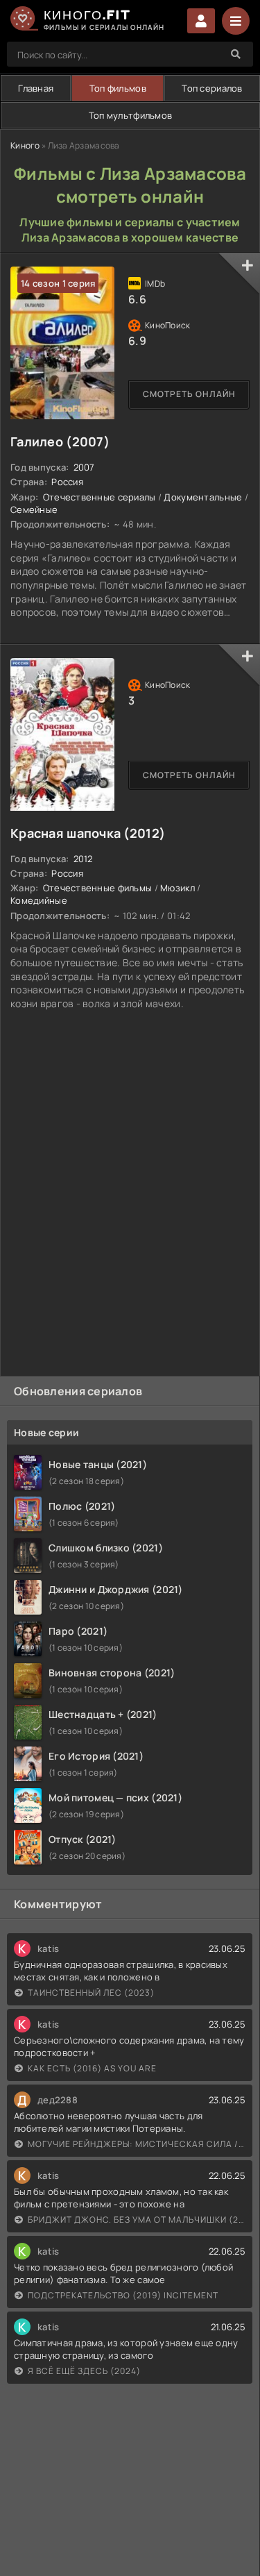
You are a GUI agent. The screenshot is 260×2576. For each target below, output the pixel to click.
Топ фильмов (118, 88)
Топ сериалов (212, 88)
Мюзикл (177, 888)
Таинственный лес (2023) (91, 1993)
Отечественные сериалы (99, 497)
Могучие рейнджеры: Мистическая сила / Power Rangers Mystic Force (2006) (137, 2144)
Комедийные (39, 900)
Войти (201, 21)
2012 (83, 859)
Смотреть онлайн (189, 394)
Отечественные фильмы (98, 888)
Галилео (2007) (60, 441)
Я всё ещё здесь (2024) (84, 2371)
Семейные (34, 510)
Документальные (203, 497)
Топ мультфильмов (130, 115)
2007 (84, 467)
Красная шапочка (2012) (88, 833)
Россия (67, 482)
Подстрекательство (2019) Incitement (123, 2295)
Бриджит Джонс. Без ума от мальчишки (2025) (137, 2220)
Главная (36, 88)
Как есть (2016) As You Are (92, 2068)
